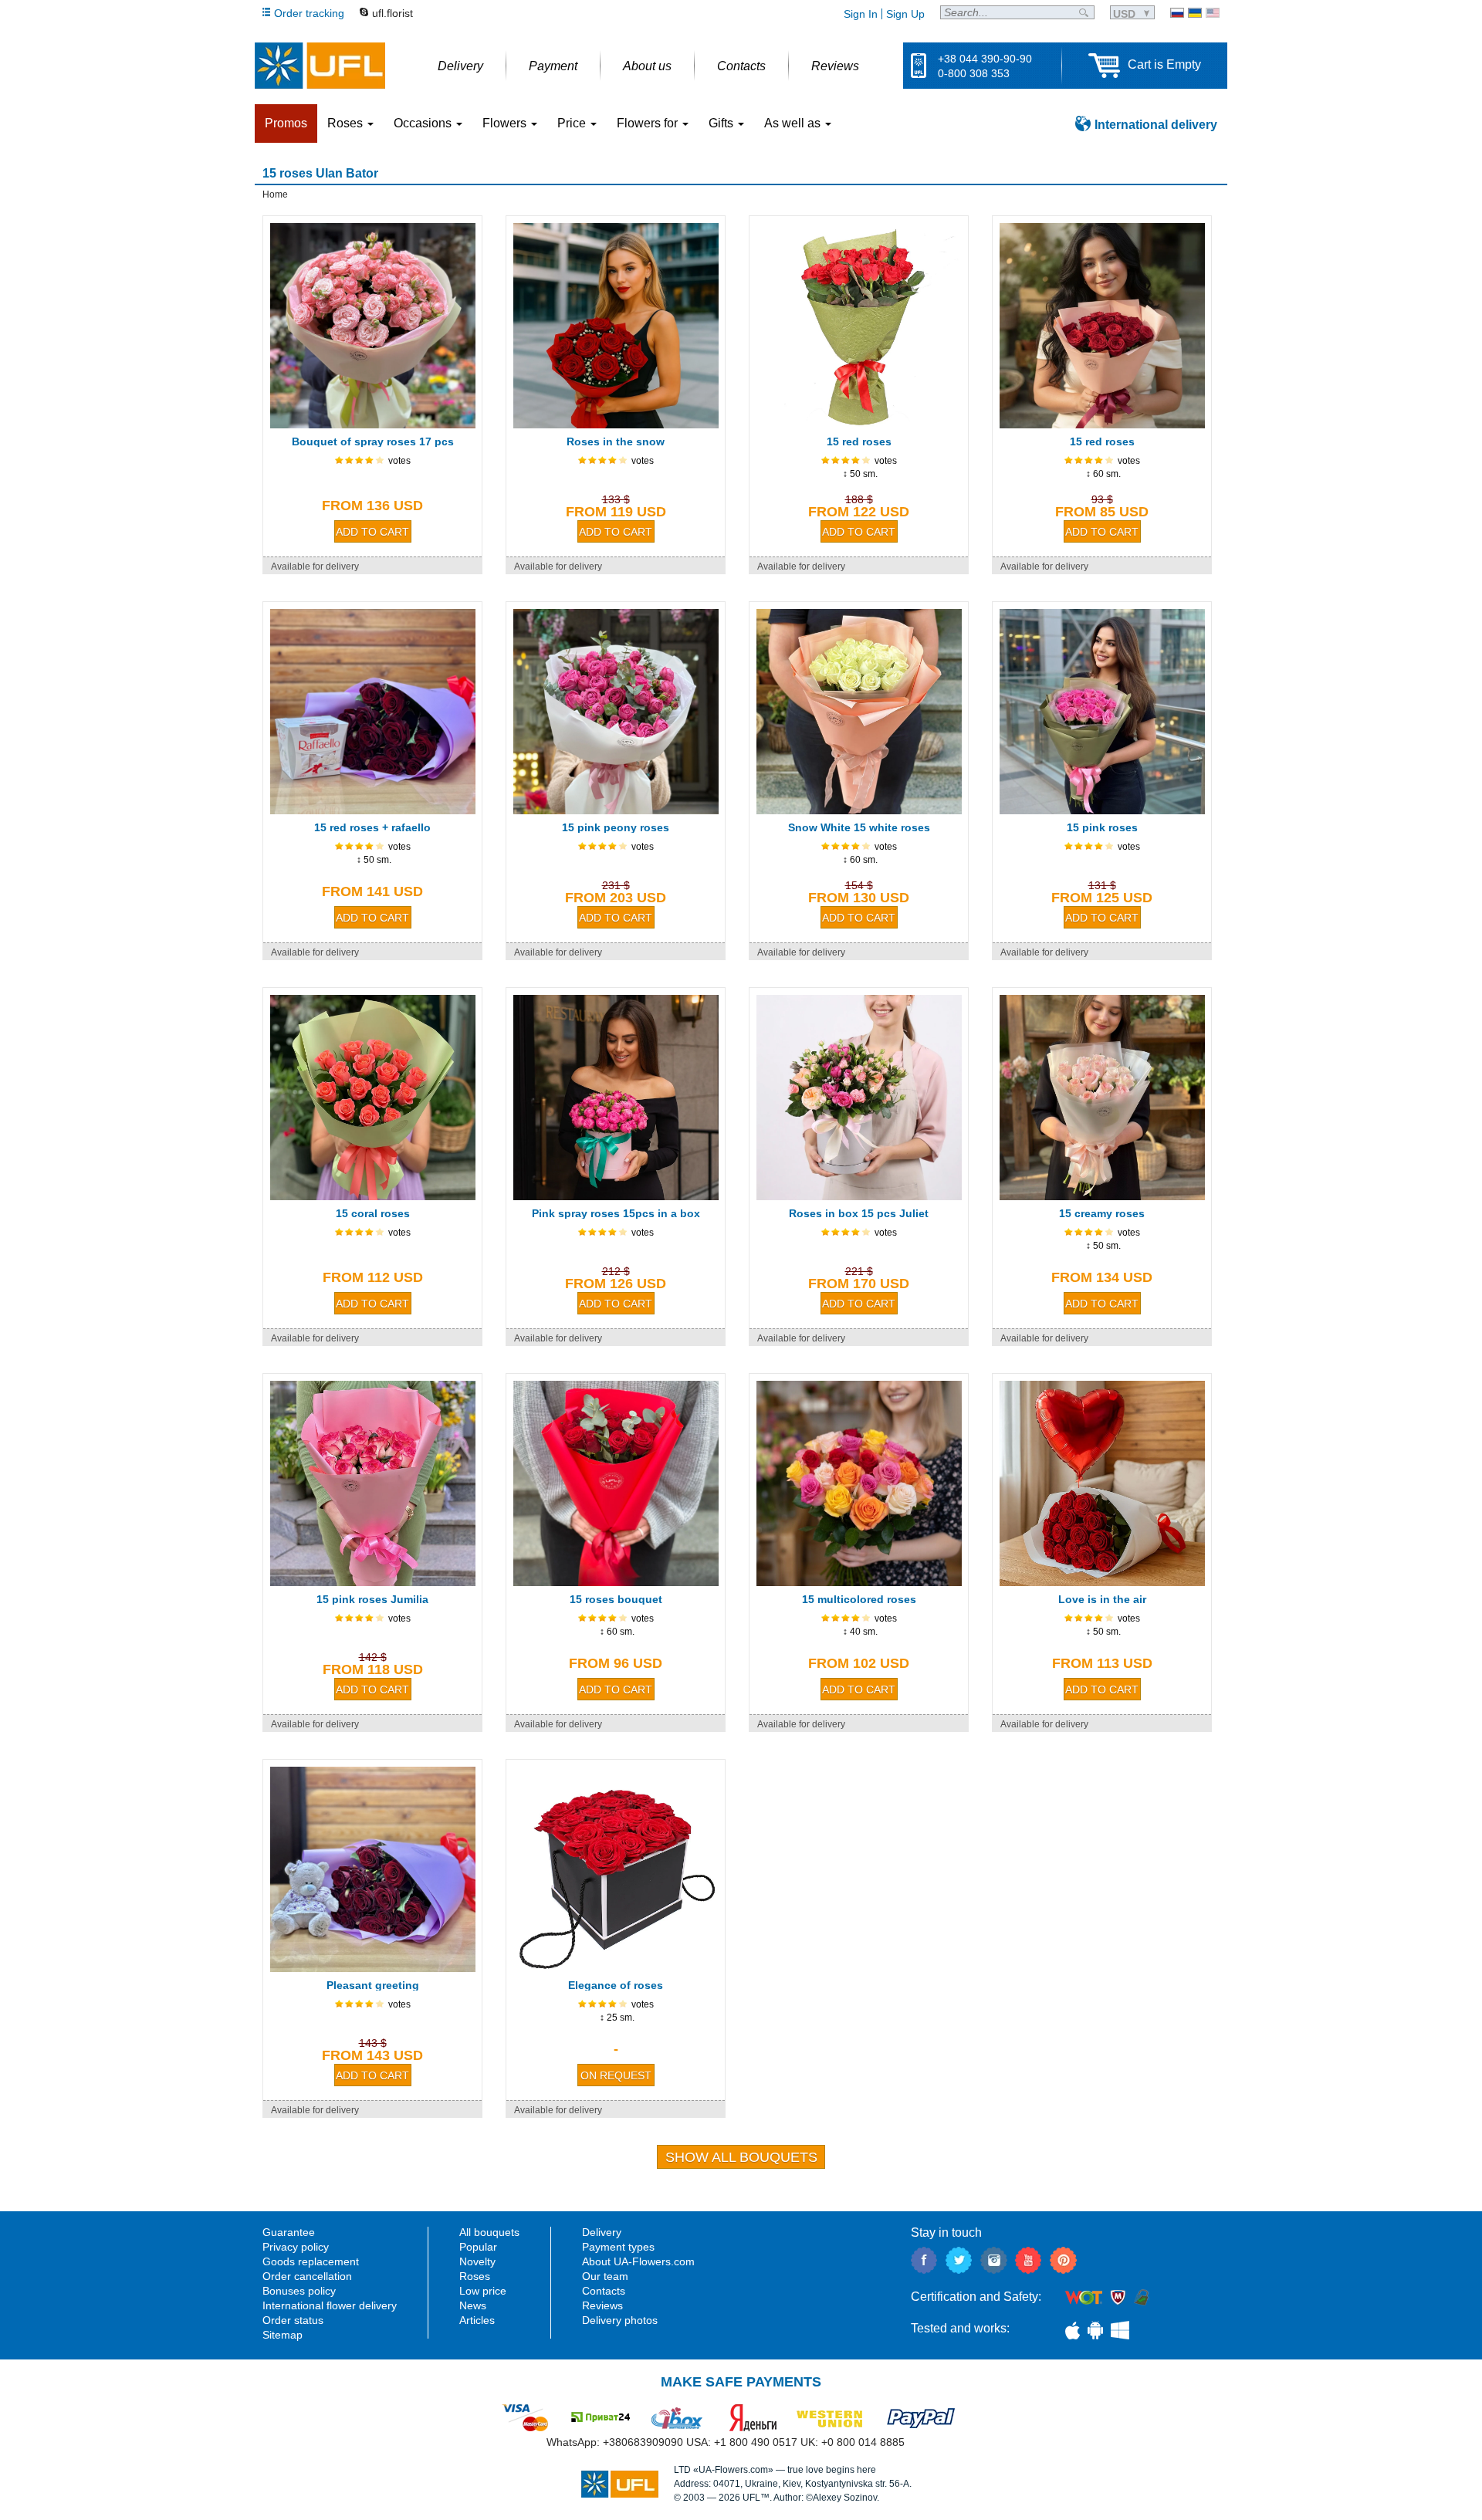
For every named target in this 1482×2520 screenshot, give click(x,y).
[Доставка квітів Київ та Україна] (1195, 13)
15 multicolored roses (859, 1599)
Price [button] (573, 123)
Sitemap (283, 2335)
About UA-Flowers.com (638, 2261)
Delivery (602, 2232)
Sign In (861, 14)
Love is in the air (1102, 1599)
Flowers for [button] (649, 123)
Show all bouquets (741, 2157)
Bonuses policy (299, 2291)
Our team (605, 2276)
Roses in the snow (616, 441)
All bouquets (489, 2232)
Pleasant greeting (373, 1985)
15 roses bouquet (616, 1599)
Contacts (604, 2291)
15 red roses (859, 441)
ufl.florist (392, 13)
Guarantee (289, 2232)
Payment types (618, 2247)
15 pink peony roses (616, 827)
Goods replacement (311, 2261)
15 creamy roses (1102, 1213)
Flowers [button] (506, 123)
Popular (478, 2247)
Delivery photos (620, 2320)
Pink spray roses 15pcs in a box (616, 1213)
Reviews (602, 2305)
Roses (475, 2276)
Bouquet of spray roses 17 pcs (373, 441)
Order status (293, 2320)
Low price (483, 2291)
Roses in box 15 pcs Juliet (859, 1213)
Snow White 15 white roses (859, 827)
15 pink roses (1102, 827)
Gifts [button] (722, 123)
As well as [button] (794, 123)
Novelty (477, 2261)
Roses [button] (347, 123)
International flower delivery (330, 2305)
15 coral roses (373, 1213)
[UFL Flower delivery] (320, 66)
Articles (477, 2320)
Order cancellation (307, 2276)
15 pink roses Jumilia (372, 1599)
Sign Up (905, 14)
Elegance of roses (616, 1985)
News (473, 2305)
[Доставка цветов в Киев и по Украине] (1177, 13)
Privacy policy (296, 2247)
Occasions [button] (424, 123)
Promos (286, 123)
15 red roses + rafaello (372, 827)
